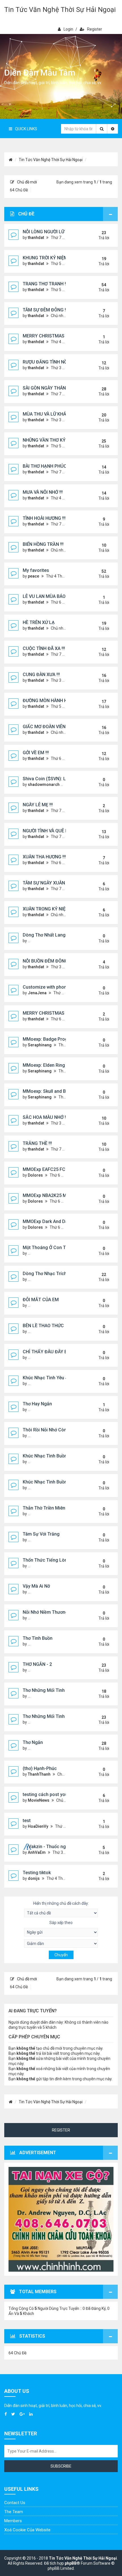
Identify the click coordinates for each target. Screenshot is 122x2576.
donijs (34, 1878)
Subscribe (61, 2466)
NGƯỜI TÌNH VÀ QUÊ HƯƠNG (52, 831)
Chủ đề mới (27, 182)
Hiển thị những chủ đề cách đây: (61, 1903)
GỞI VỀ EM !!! (36, 753)
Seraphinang (40, 1045)
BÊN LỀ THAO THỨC (43, 1326)
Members (13, 2521)
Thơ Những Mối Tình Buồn (50, 1716)
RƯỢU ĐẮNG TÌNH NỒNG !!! (50, 362)
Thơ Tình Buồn (38, 1638)
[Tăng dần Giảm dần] (61, 1944)
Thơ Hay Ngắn (37, 1404)
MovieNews (39, 1800)
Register (95, 29)
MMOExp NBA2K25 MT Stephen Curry (61, 1195)
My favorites (36, 570)
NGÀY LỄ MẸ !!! (38, 805)
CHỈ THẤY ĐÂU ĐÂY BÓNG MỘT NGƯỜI (63, 1352)
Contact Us (15, 2503)
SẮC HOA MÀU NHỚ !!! (45, 1117)
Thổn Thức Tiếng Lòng (46, 1560)
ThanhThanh (39, 1774)
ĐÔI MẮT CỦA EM (41, 1300)
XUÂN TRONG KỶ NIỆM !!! (48, 909)
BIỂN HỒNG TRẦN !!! (43, 544)
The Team (14, 2512)
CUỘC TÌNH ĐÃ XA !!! (44, 648)
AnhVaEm (37, 1852)
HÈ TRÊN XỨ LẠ (39, 622)
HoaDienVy (38, 1826)
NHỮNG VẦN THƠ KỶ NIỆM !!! (52, 440)
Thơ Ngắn (33, 1742)
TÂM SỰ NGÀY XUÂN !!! (46, 883)
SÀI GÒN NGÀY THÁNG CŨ (49, 388)
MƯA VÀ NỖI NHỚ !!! (43, 492)
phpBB (71, 2563)
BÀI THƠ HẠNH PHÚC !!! (47, 466)
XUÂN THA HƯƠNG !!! (44, 857)
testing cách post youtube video (56, 1794)
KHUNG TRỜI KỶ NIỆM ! (46, 258)
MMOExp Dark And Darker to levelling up (64, 1221)
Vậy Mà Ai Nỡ (36, 1586)
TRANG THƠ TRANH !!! (45, 284)
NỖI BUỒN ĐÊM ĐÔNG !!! (48, 961)
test (27, 1821)
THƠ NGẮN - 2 (37, 1664)
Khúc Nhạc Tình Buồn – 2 (49, 1456)
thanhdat (36, 238)
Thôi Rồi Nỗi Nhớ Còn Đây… (51, 1430)
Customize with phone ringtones (57, 987)
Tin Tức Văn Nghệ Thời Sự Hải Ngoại (60, 10)
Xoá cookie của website (27, 2530)
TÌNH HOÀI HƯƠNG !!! (44, 518)
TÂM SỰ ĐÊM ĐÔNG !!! (45, 310)
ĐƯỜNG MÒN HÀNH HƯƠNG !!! (53, 701)
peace (33, 576)
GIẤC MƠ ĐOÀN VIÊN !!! (46, 727)
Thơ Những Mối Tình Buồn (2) (53, 1690)
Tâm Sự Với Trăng (41, 1534)
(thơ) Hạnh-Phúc (40, 1768)
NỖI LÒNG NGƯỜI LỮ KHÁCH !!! (54, 232)
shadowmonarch (44, 784)
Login (68, 29)
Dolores (35, 1175)
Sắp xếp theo (61, 1923)
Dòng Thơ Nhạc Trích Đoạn (51, 1274)
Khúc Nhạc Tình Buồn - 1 (48, 1482)
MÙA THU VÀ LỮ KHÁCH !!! (50, 414)
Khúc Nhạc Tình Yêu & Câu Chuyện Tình (64, 1378)
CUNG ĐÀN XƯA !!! (41, 675)
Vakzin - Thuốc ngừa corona (58, 1847)
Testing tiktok (37, 1873)
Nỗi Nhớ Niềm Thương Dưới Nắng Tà (60, 1612)
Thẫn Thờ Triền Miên (44, 1508)
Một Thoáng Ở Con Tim (47, 1248)
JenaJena (37, 993)
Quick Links (26, 129)
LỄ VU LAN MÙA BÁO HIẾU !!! (52, 596)
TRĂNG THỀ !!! (37, 1143)
